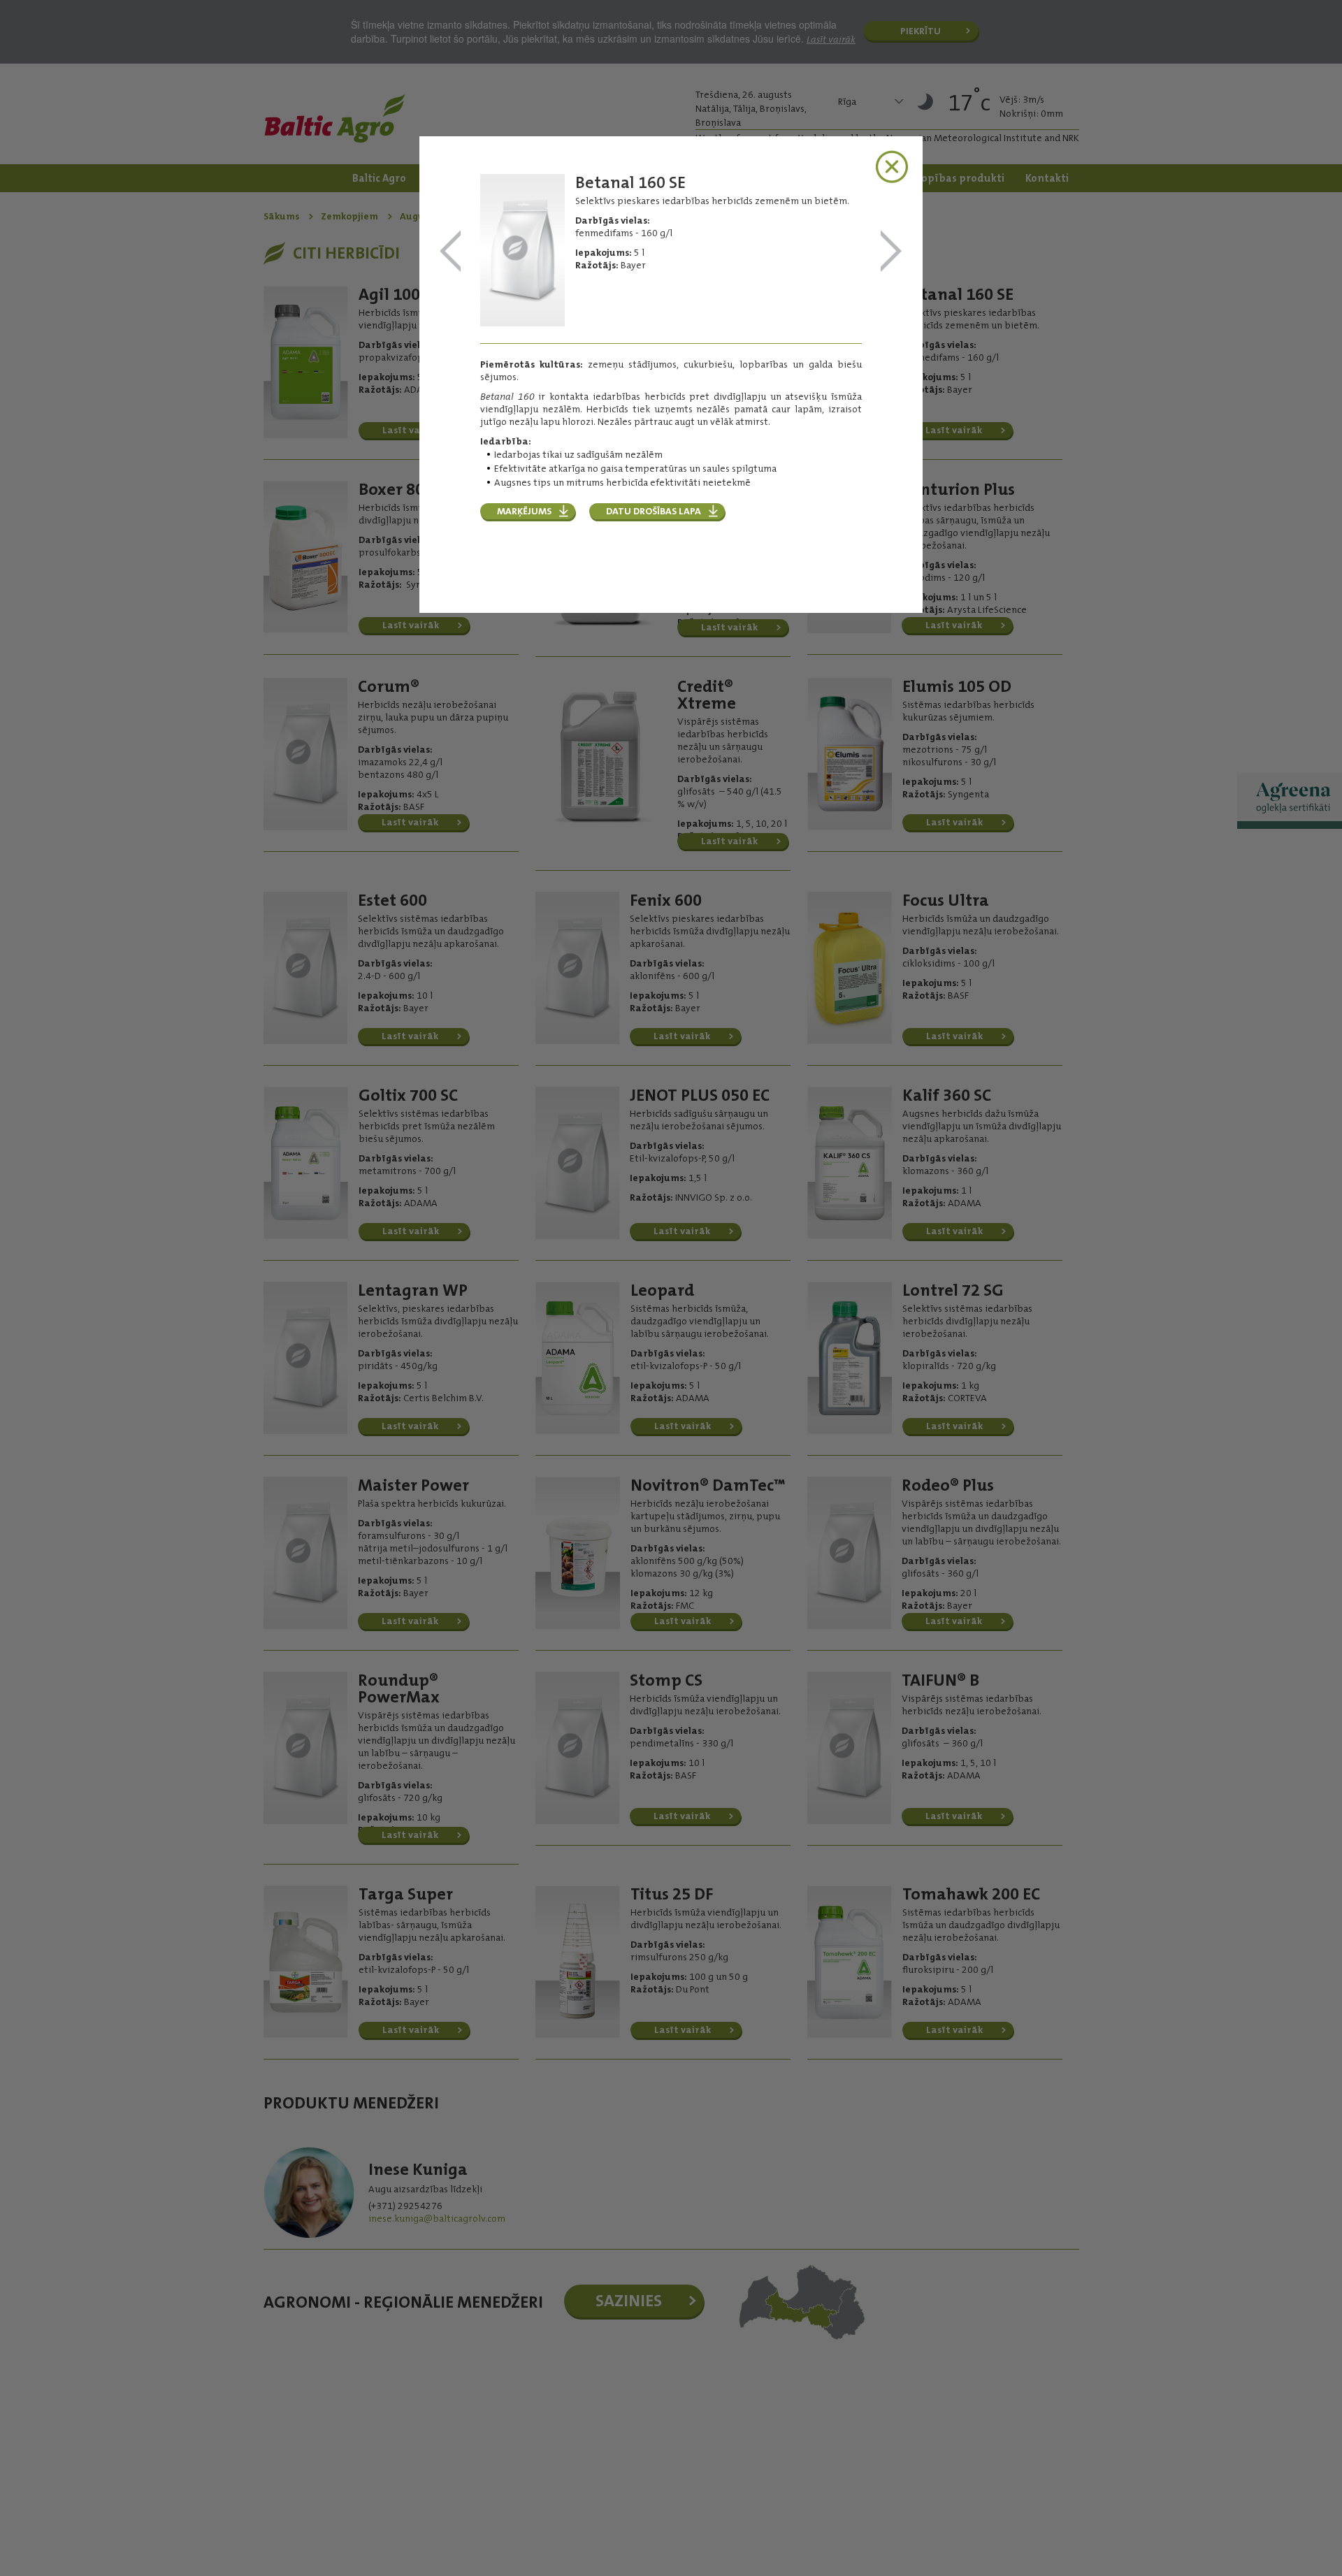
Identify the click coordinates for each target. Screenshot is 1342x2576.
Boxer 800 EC (891, 252)
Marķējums (524, 511)
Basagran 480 (451, 252)
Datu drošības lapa (654, 511)
